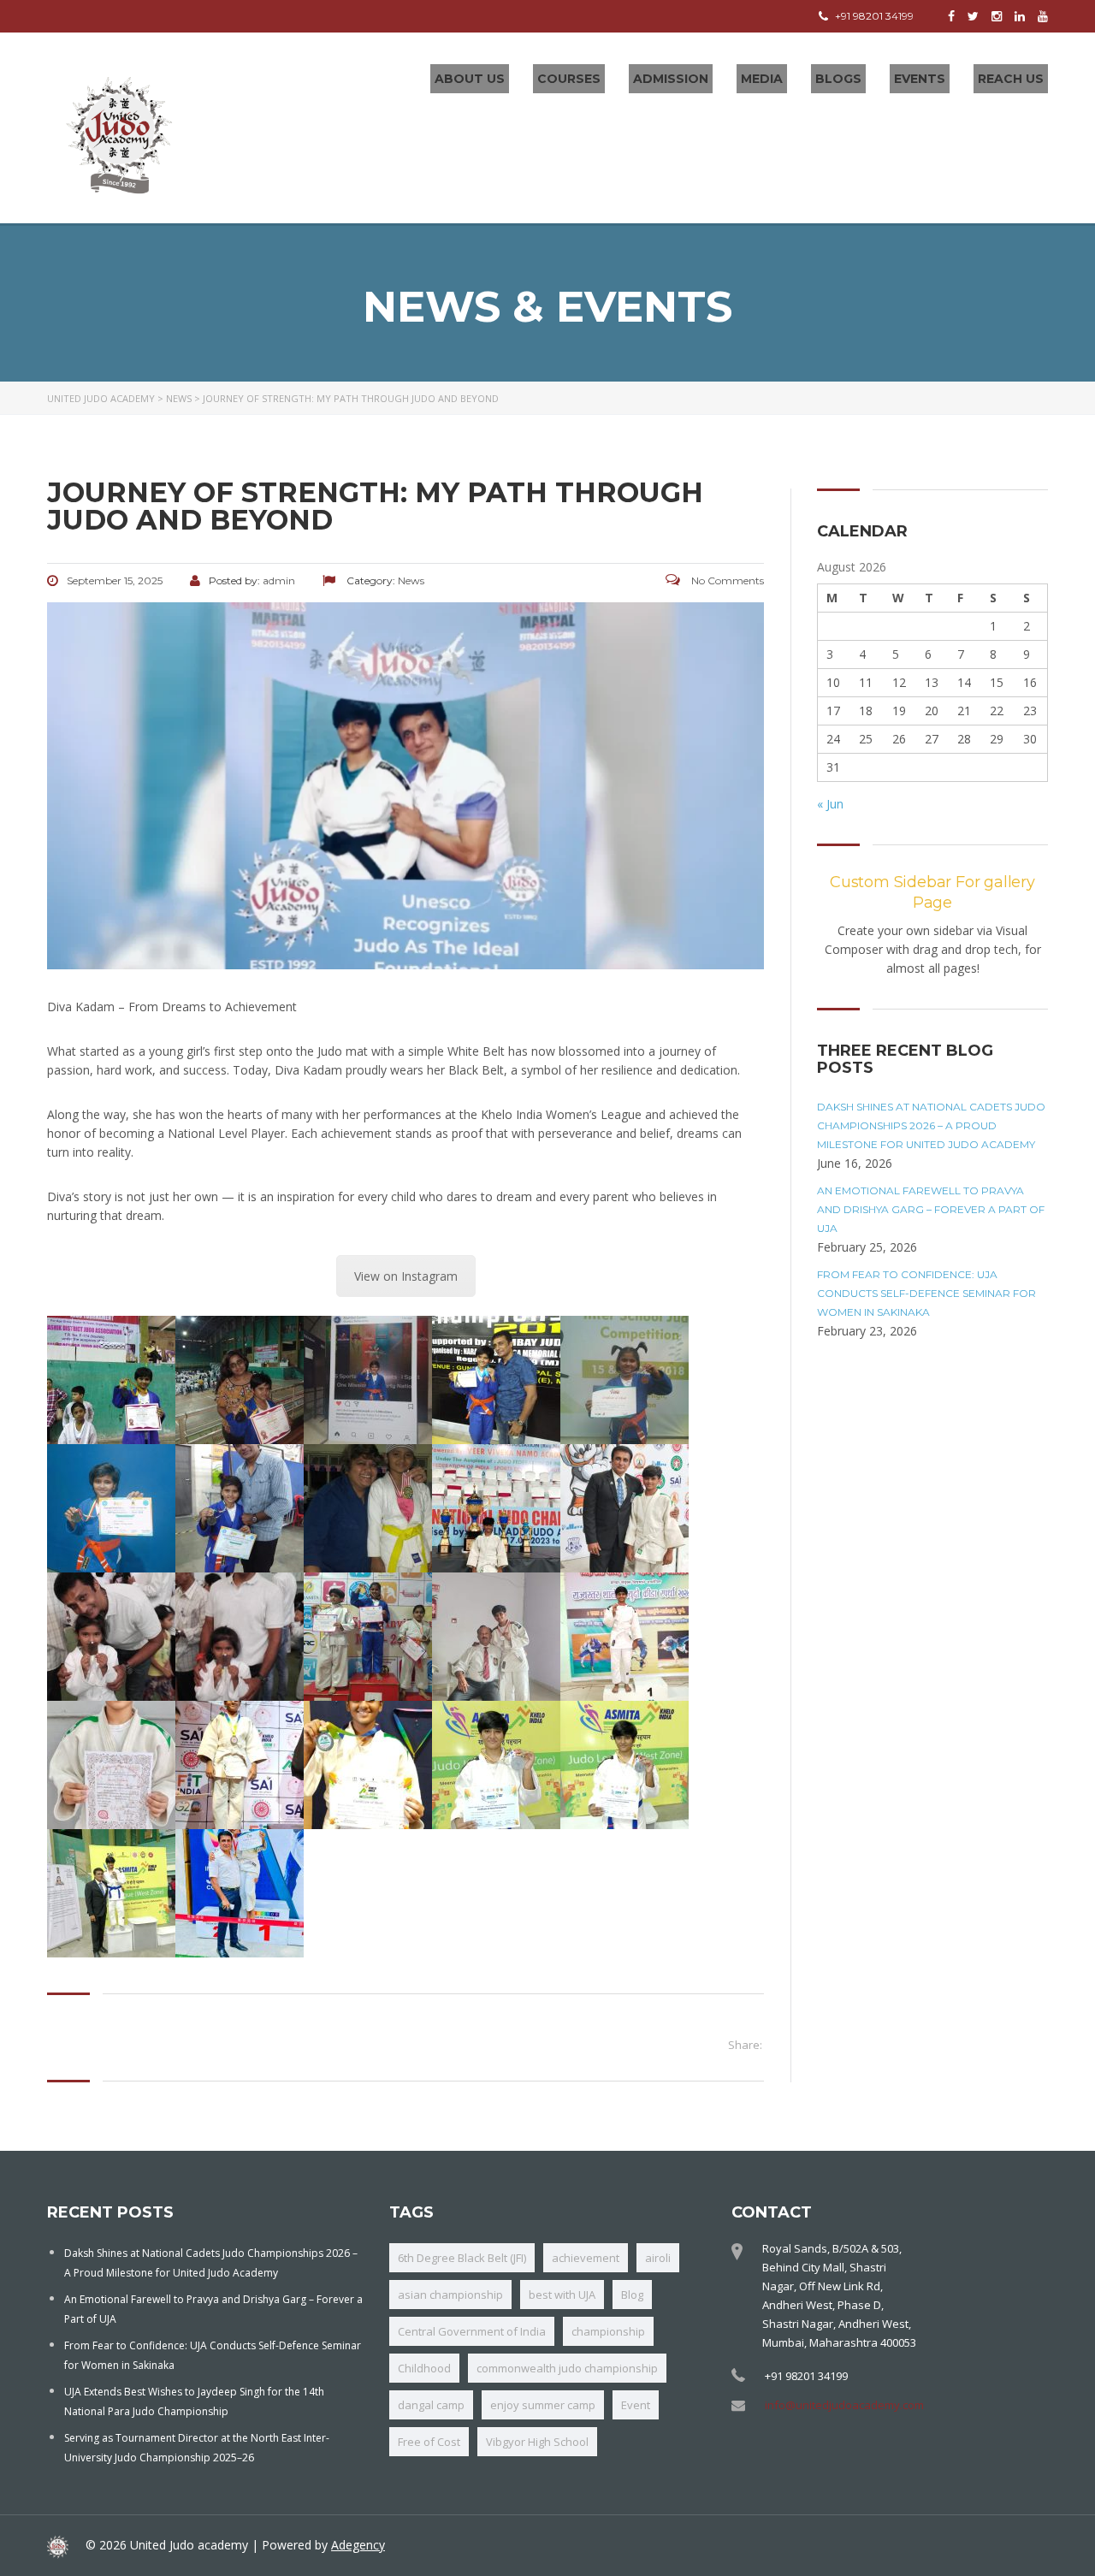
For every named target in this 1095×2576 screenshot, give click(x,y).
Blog (632, 2295)
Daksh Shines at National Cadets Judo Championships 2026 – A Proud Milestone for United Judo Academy (931, 1125)
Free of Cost (429, 2442)
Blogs (838, 79)
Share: (745, 2045)
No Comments (726, 580)
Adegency (358, 2545)
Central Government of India (472, 2331)
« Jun (830, 804)
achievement (586, 2258)
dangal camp (431, 2405)
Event (636, 2405)
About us (470, 79)
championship (608, 2331)
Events (920, 79)
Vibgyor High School (537, 2442)
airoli (658, 2258)
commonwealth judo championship (567, 2368)
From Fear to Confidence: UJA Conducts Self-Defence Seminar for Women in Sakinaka (926, 1293)
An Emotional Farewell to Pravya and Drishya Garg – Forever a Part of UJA (931, 1209)
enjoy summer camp (543, 2405)
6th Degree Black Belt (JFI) (462, 2258)
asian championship (450, 2295)
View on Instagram (406, 1276)
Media (762, 79)
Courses (569, 79)
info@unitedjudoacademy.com (844, 2405)
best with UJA (562, 2295)
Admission (671, 79)
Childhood (424, 2368)
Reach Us (1011, 79)
